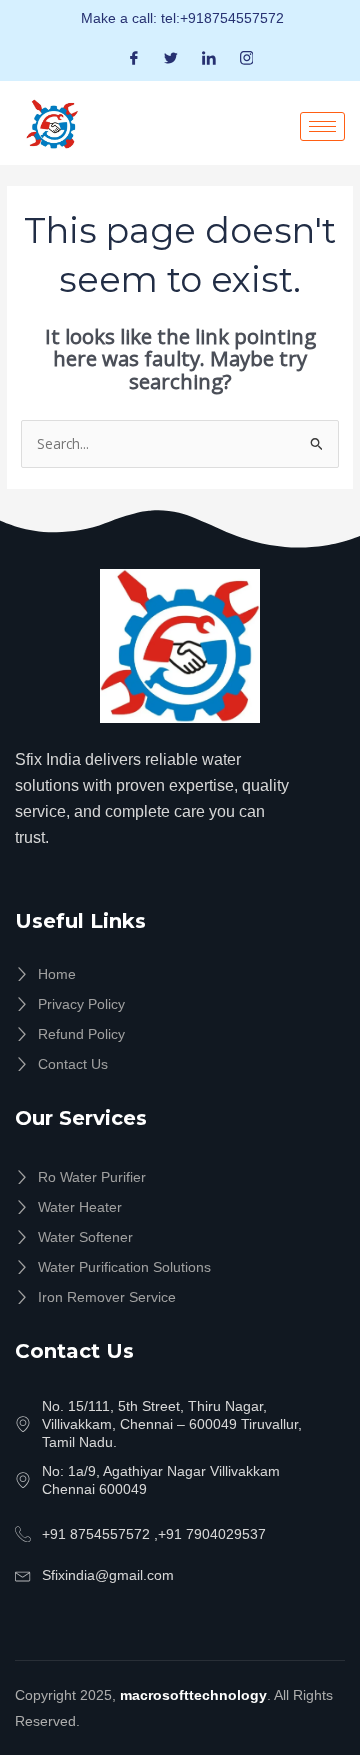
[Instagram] (247, 57)
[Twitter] (171, 57)
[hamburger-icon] (322, 126)
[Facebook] (134, 57)
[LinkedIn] (209, 57)
